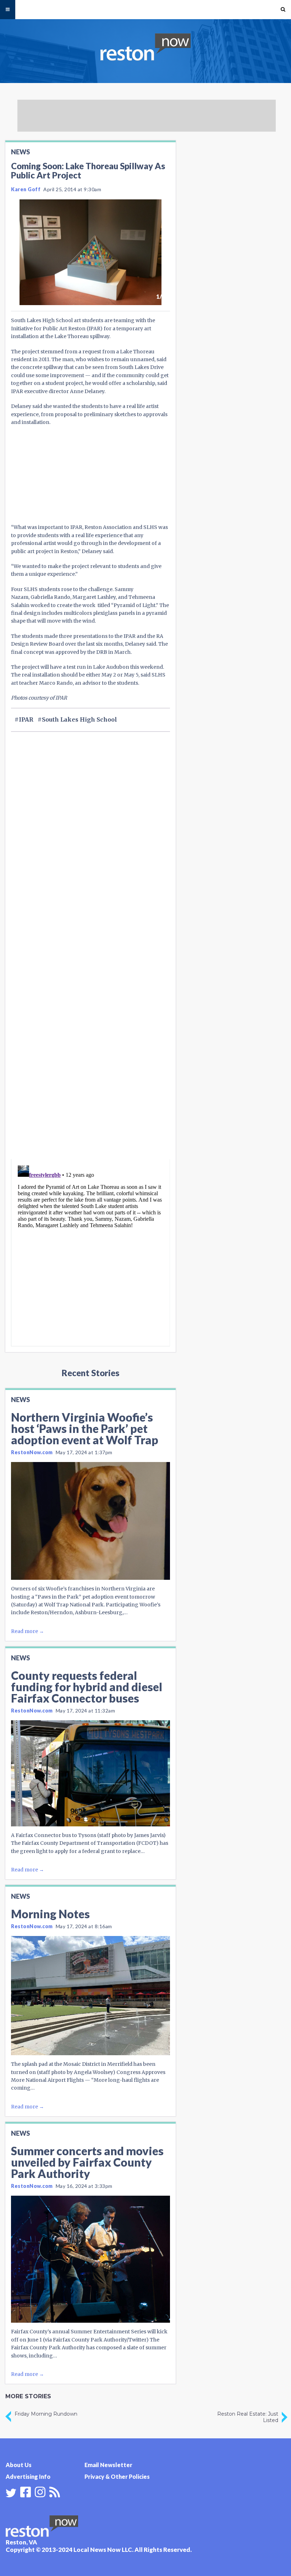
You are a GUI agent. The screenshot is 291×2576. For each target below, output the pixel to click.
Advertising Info (28, 2476)
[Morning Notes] (90, 1996)
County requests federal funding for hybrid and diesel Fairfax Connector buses (87, 1687)
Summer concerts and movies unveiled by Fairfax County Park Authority (87, 2162)
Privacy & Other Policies (117, 2476)
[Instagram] (40, 2491)
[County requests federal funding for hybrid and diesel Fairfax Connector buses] (90, 1773)
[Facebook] (26, 2491)
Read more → (28, 1631)
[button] (283, 10)
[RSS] (55, 2491)
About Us (19, 2465)
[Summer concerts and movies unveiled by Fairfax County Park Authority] (90, 2259)
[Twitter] (11, 2493)
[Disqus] (90, 1064)
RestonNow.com (32, 1452)
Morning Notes (50, 1914)
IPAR (26, 719)
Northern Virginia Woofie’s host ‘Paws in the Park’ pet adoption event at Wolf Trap (85, 1428)
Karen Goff (26, 189)
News (20, 152)
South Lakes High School (79, 719)
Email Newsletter (108, 2465)
